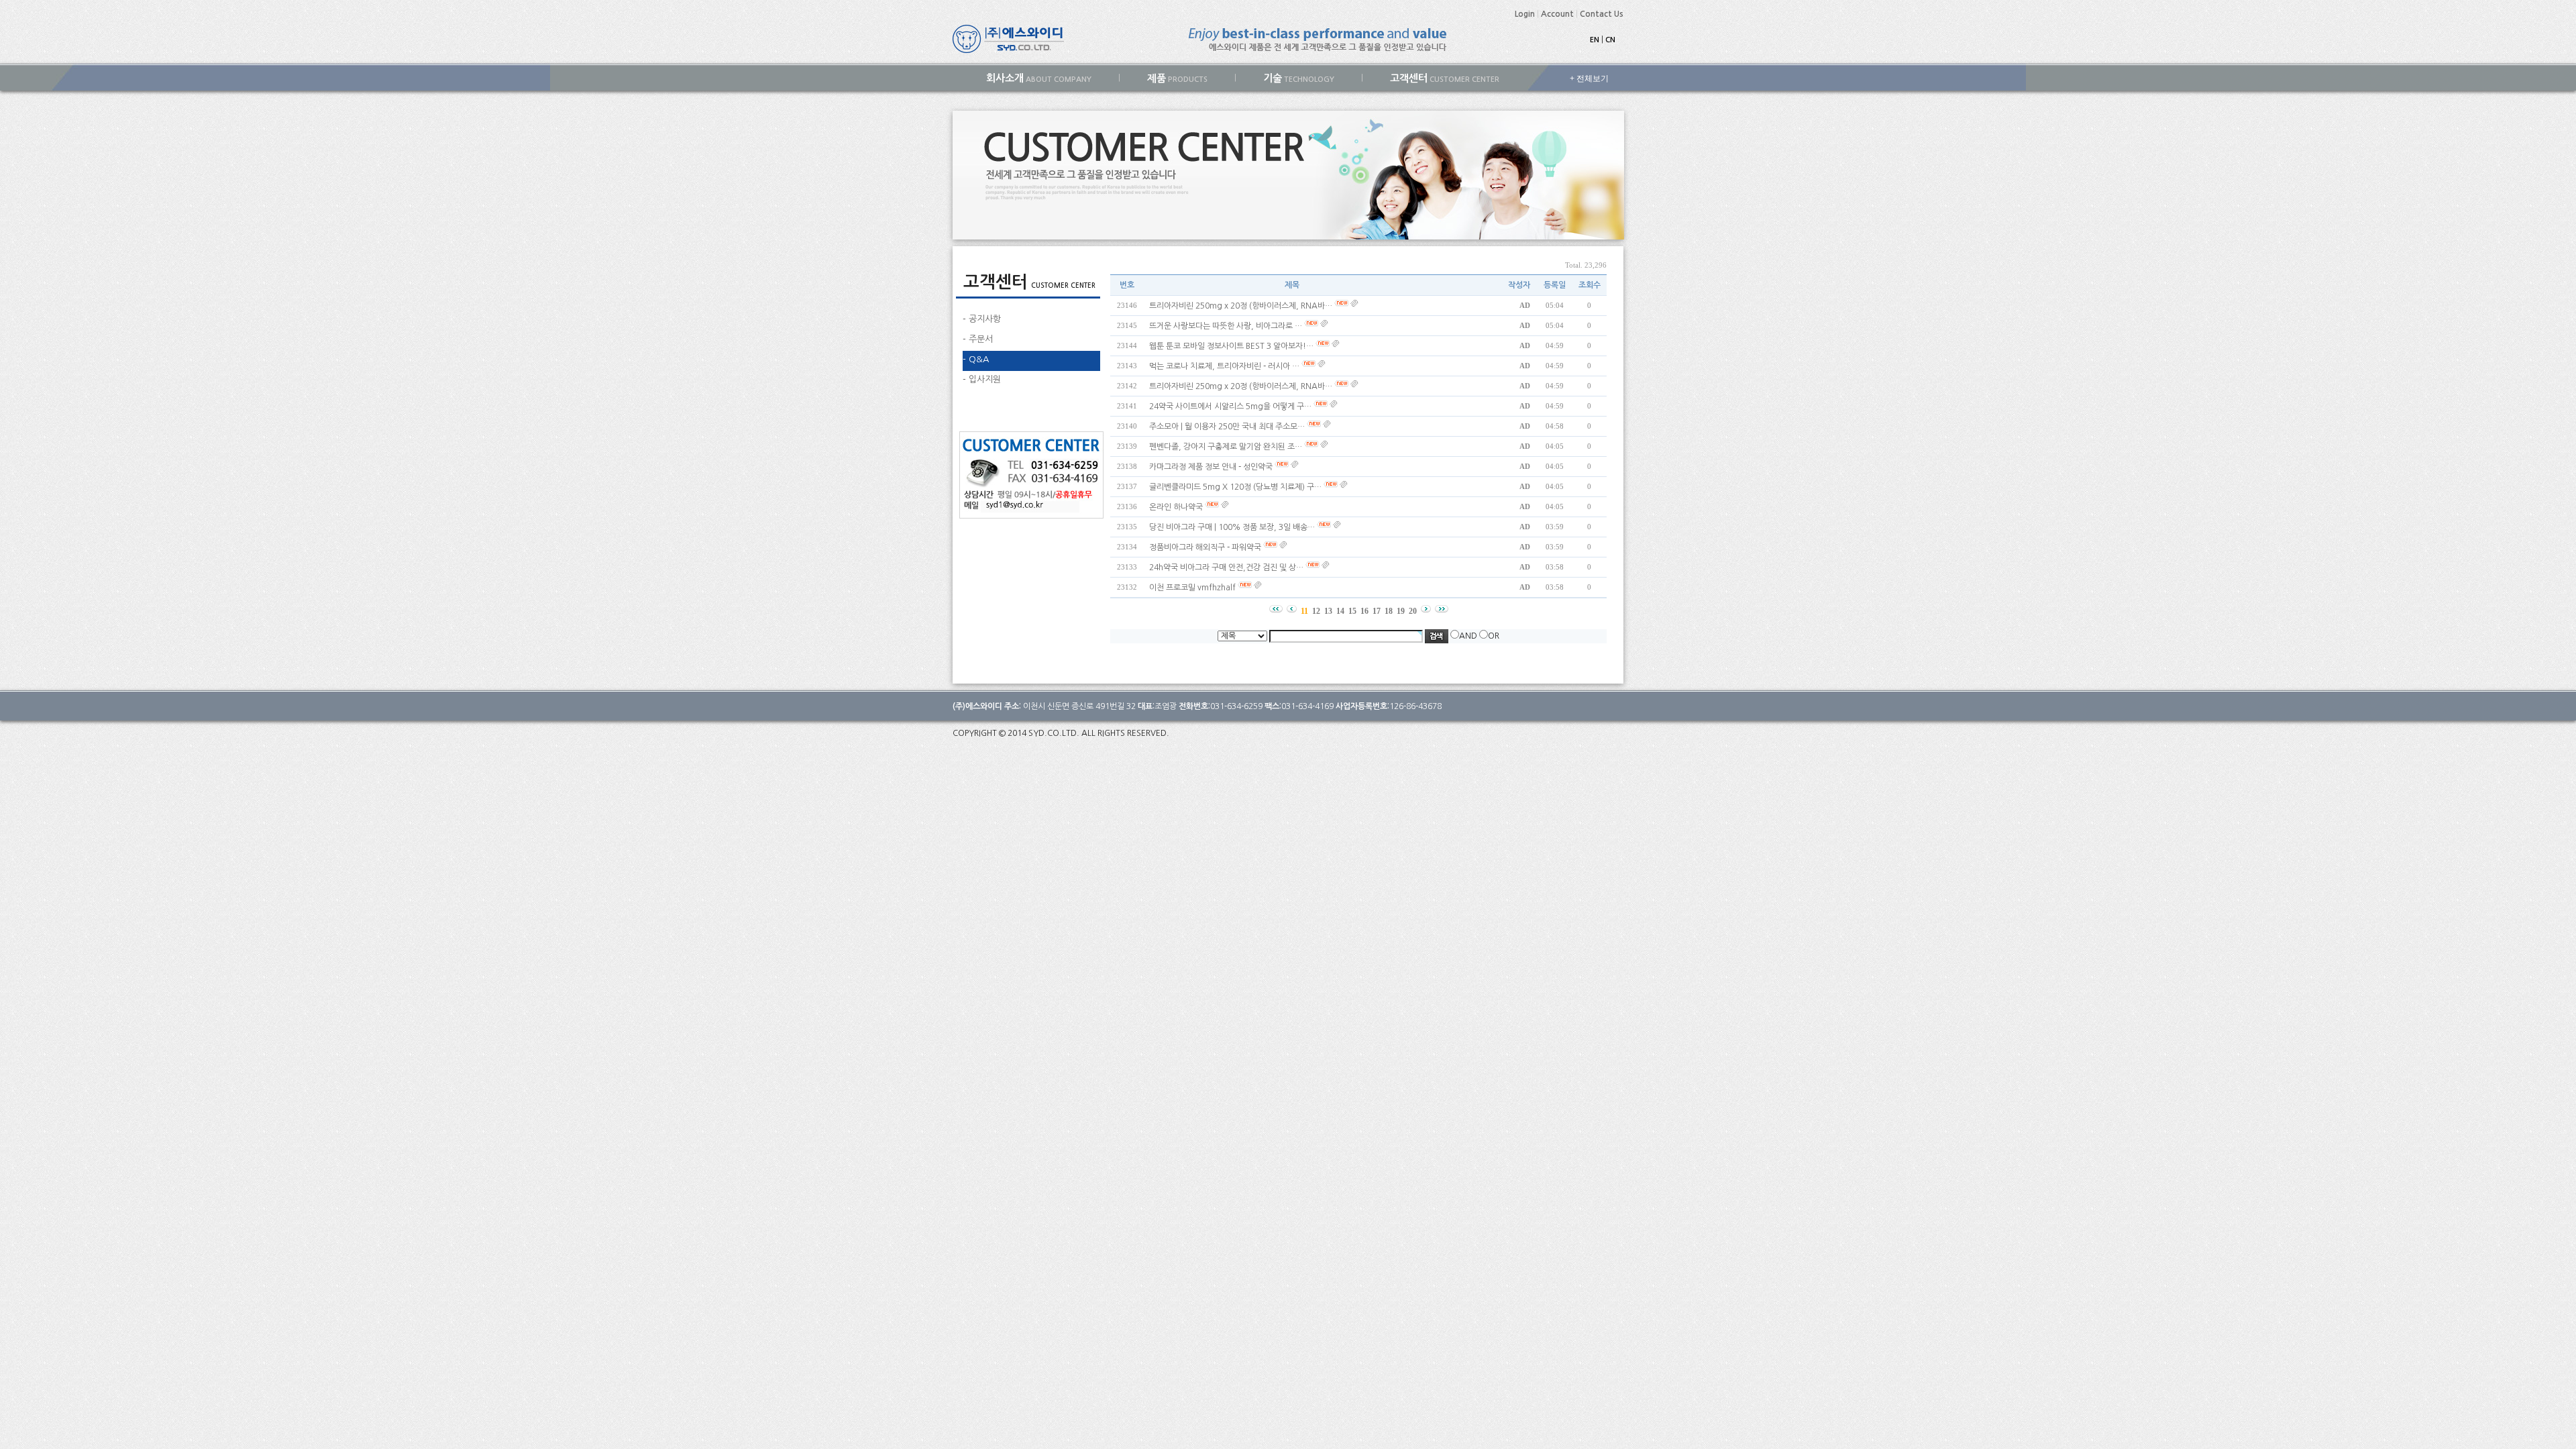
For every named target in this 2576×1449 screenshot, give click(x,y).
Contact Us (1602, 14)
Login (1525, 14)
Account (1557, 14)
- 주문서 (978, 339)
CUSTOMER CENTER (1445, 78)
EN (1595, 40)
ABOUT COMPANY (1039, 78)
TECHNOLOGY (1299, 78)
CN (1610, 40)
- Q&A (976, 359)
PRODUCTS (1177, 78)
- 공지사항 (982, 319)
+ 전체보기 (1589, 78)
